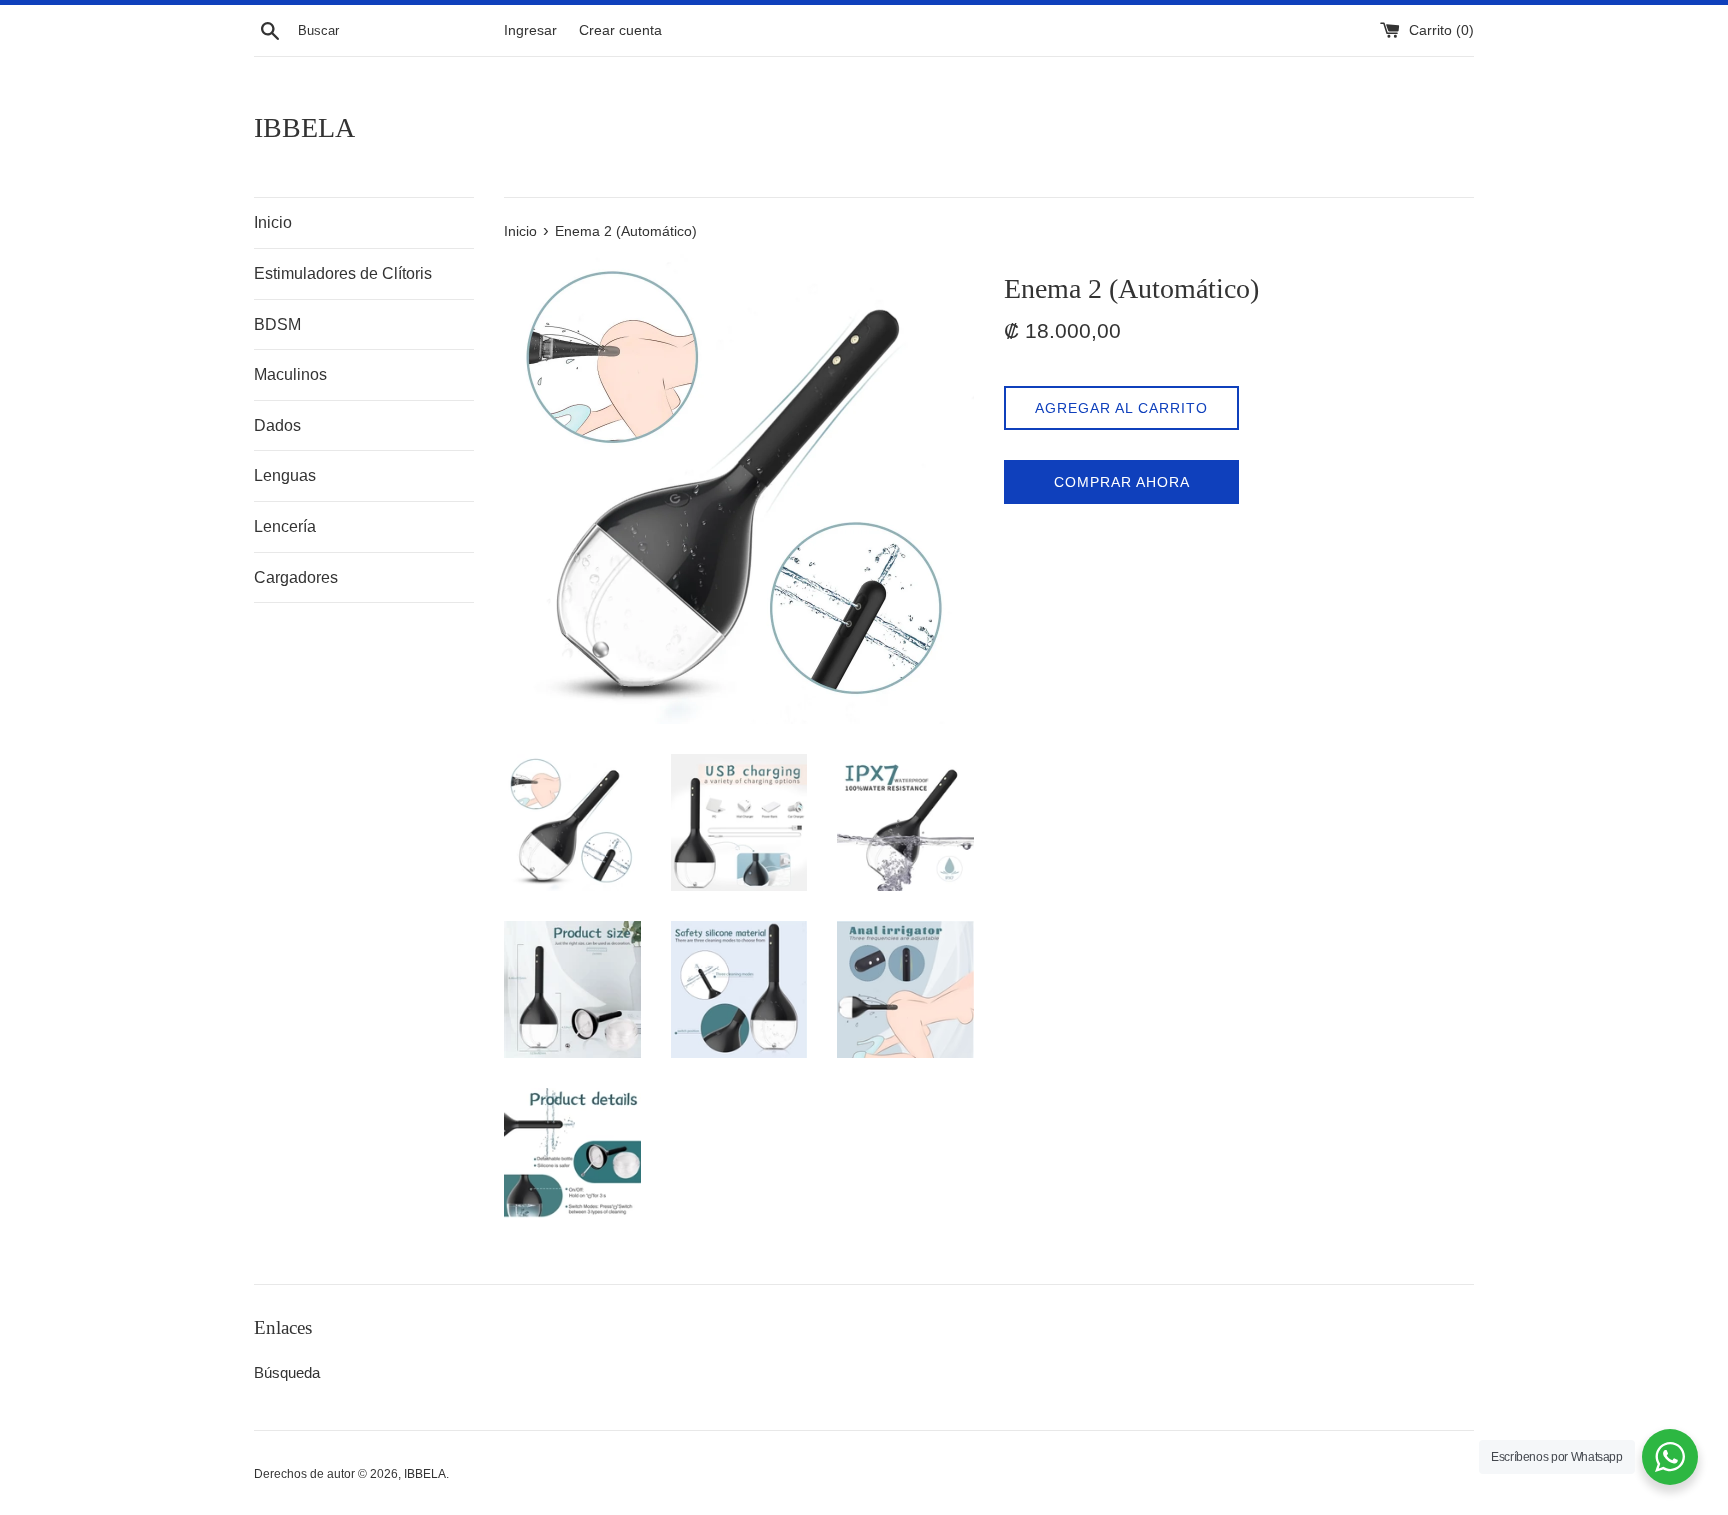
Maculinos (290, 374)
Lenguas (285, 475)
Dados (277, 425)
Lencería (285, 526)
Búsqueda (287, 1372)
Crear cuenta (620, 30)
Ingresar (530, 30)
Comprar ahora (1122, 482)
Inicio (273, 222)
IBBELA (304, 127)
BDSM (277, 324)
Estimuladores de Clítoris (343, 273)
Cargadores (296, 577)
